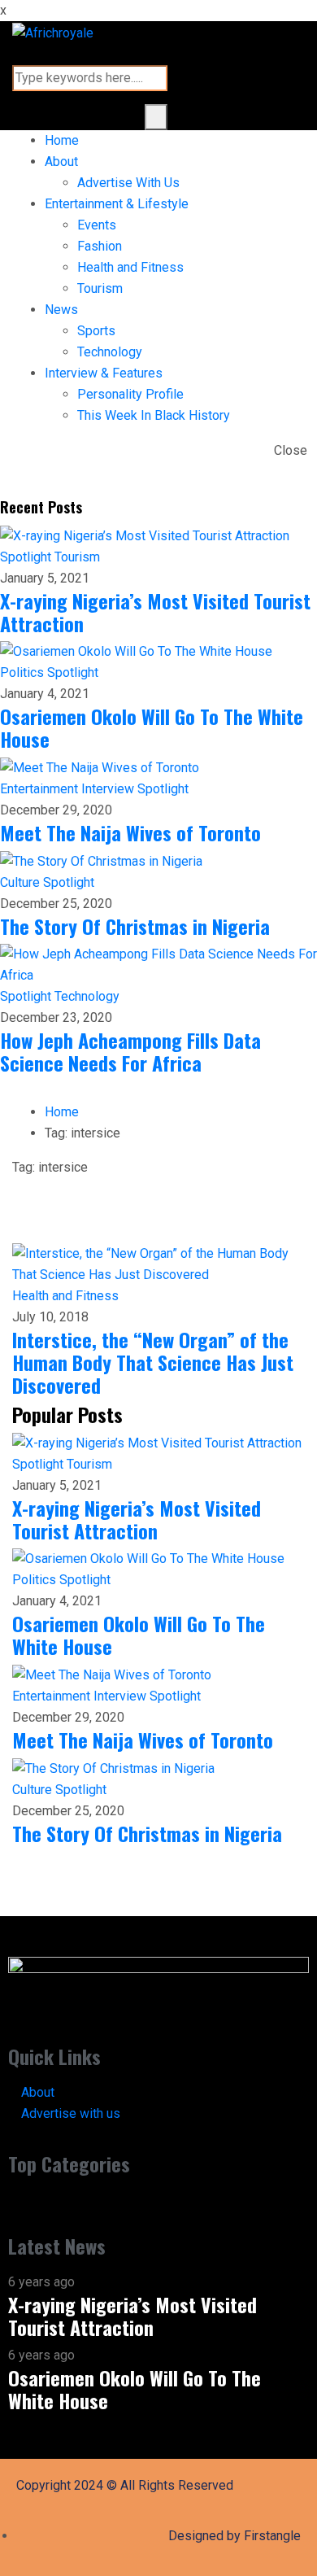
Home (62, 140)
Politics (24, 672)
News (61, 310)
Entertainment (41, 789)
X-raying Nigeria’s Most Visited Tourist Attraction (155, 612)
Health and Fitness (130, 267)
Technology (110, 352)
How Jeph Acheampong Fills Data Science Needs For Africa (130, 1051)
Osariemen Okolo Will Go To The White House (152, 727)
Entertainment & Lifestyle (117, 204)
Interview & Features (104, 373)
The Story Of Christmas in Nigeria (135, 926)
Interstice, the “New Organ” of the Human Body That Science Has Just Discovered (153, 1362)
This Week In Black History (154, 415)
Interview (109, 789)
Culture (22, 882)
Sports (96, 331)
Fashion (100, 246)
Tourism (100, 288)
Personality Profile (130, 394)
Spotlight (27, 557)
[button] (158, 2205)
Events (97, 225)
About (61, 162)
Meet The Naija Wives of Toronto (130, 832)
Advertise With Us (128, 183)
